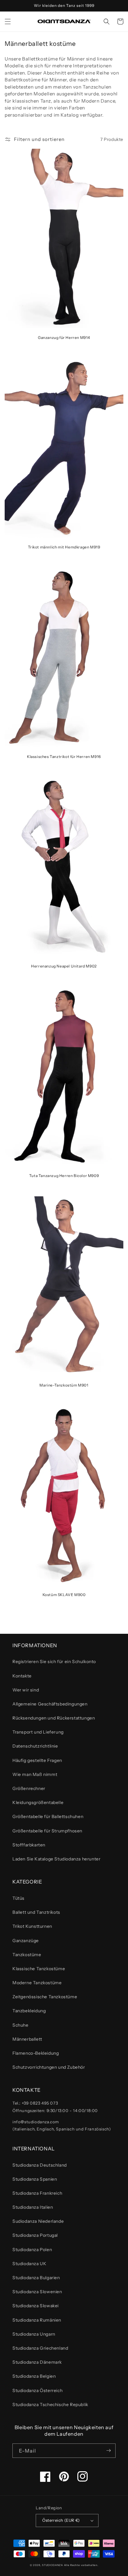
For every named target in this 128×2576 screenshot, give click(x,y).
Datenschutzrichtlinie (35, 1746)
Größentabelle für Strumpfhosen (47, 1831)
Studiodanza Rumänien (37, 2320)
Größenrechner (29, 1788)
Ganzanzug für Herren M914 (64, 338)
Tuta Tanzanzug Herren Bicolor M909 (64, 1176)
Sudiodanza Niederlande (38, 2221)
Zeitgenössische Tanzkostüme (45, 1997)
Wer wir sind (26, 1690)
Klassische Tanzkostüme (39, 1969)
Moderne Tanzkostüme (37, 1983)
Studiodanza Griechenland (40, 2348)
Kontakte (22, 1676)
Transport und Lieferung (38, 1732)
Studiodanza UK (29, 2264)
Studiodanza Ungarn (34, 2334)
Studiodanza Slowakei (36, 2306)
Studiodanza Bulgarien (36, 2278)
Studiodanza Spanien (35, 2179)
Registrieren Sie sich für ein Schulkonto (54, 1662)
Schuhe (21, 2025)
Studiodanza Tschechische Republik (50, 2405)
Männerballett (27, 2039)
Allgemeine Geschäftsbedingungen (50, 1704)
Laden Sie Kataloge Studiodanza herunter (56, 1859)
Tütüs (18, 1898)
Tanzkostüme (27, 1955)
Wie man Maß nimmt (35, 1774)
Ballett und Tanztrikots (36, 1912)
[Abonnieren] (108, 2451)
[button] (8, 22)
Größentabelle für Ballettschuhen (48, 1816)
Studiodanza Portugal (35, 2235)
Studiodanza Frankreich (37, 2193)
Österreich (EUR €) (61, 2520)
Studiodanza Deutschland (40, 2165)
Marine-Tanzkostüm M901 (64, 1385)
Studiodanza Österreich (37, 2390)
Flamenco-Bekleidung (36, 2053)
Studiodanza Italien (33, 2207)
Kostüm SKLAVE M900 (64, 1595)
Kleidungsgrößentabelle (38, 1802)
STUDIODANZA (53, 2565)
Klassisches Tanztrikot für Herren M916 (64, 757)
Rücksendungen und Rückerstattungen (54, 1718)
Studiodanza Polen (32, 2250)
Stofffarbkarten (29, 1845)
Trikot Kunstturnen (32, 1926)
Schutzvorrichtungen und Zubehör (49, 2067)
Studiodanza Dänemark (37, 2362)
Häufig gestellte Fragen (37, 1760)
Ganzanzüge (26, 1941)
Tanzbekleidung (29, 2011)
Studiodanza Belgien (34, 2376)
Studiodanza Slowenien (37, 2292)
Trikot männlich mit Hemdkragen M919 (64, 547)
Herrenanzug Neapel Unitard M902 (64, 966)
